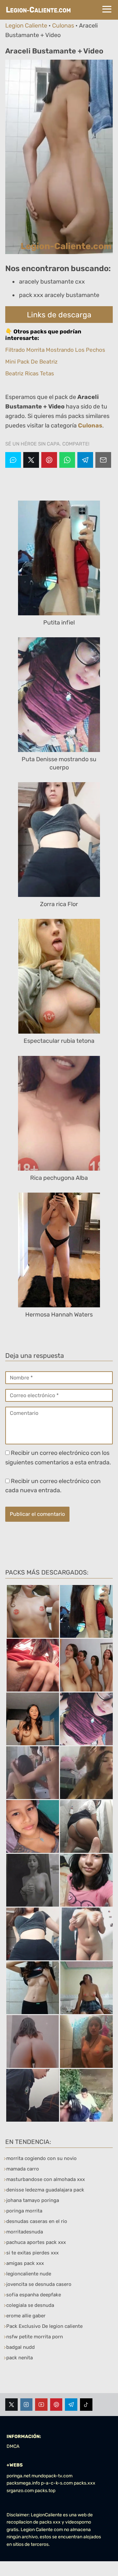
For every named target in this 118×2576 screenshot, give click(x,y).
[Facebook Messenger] (13, 460)
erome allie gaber (26, 2316)
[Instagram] (27, 2405)
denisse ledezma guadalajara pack (45, 2190)
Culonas (63, 26)
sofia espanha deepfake (34, 2295)
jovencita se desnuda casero (39, 2284)
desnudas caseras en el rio (37, 2221)
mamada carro (23, 2169)
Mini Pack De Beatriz (31, 362)
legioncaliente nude (29, 2274)
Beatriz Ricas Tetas (30, 373)
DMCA (13, 2446)
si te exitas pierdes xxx (32, 2253)
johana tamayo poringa (33, 2200)
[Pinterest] (49, 460)
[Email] (103, 460)
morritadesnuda (25, 2232)
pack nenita (20, 2358)
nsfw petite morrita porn (35, 2337)
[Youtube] (41, 2405)
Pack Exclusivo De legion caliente (44, 2326)
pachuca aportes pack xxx (36, 2242)
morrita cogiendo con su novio (41, 2158)
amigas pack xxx (25, 2263)
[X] (31, 460)
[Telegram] (85, 460)
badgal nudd (20, 2347)
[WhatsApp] (67, 460)
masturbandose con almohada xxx (46, 2179)
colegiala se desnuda (30, 2305)
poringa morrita (24, 2211)
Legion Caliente (26, 26)
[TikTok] (86, 2405)
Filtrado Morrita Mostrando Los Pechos (55, 350)
